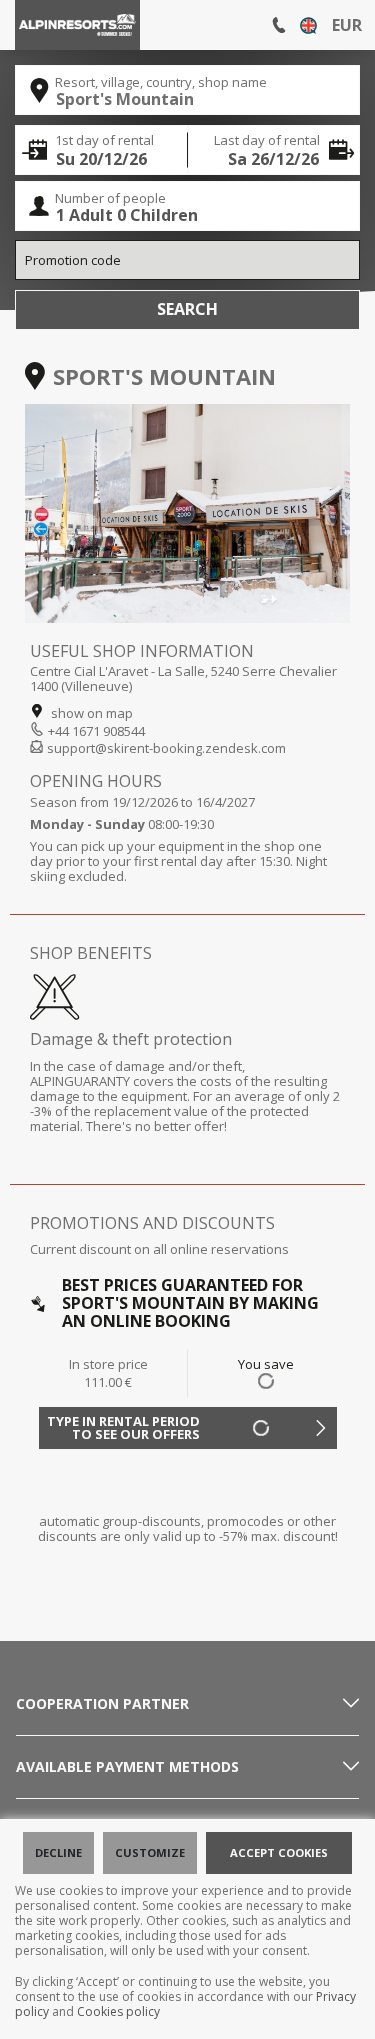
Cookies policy (118, 2011)
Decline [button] (58, 1852)
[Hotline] (279, 25)
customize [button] (150, 1852)
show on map (90, 713)
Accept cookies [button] (279, 1852)
